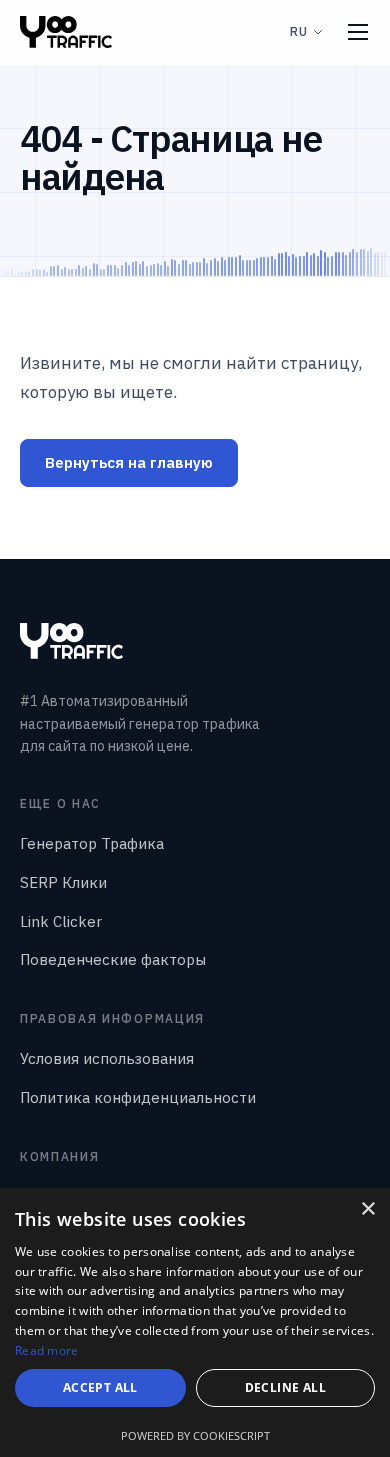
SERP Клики (63, 882)
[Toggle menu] (358, 32)
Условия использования (107, 1058)
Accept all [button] (100, 1387)
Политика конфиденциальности (138, 1097)
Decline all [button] (285, 1387)
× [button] (367, 1209)
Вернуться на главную (129, 462)
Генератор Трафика (92, 843)
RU (299, 31)
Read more (47, 1350)
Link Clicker (61, 921)
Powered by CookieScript (195, 1435)
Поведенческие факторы (113, 959)
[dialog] (195, 1322)
